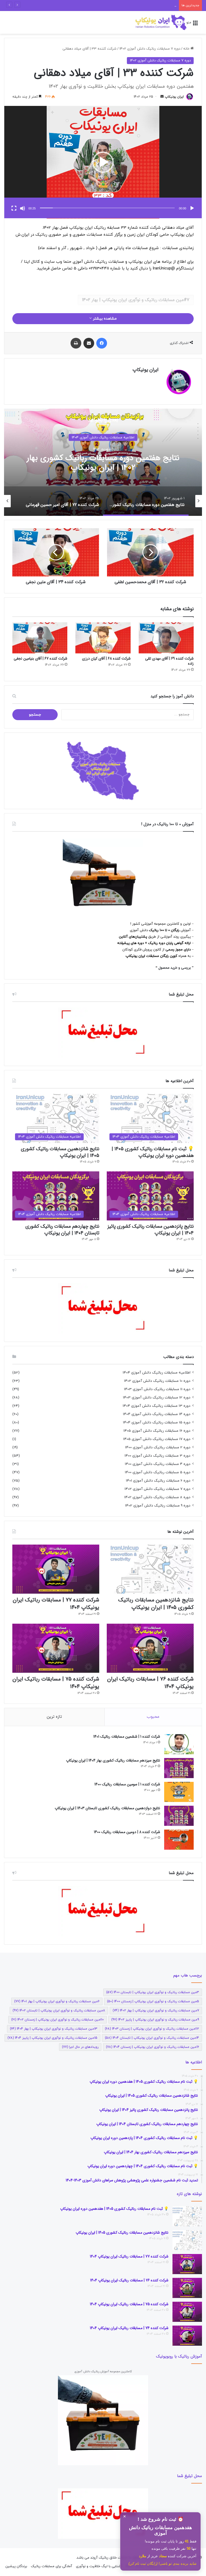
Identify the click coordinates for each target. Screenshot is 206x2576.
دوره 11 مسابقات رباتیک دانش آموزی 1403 (157, 1389)
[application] (103, 162)
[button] (103, 162)
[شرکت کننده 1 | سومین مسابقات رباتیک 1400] (179, 1792)
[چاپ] (76, 343)
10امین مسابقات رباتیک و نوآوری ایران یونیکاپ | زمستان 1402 (58, 2020)
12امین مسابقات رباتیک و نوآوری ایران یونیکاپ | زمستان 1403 (152, 2029)
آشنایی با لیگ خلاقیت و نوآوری (99, 2566)
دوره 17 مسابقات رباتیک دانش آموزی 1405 (157, 1439)
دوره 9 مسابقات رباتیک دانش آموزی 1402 (158, 1506)
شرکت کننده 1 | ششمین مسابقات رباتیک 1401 (127, 1737)
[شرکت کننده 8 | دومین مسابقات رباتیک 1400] (179, 1840)
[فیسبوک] (102, 343)
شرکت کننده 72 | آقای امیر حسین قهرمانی (88, 463)
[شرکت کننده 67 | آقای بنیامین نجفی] (40, 638)
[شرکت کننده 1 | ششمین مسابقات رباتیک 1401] (179, 1744)
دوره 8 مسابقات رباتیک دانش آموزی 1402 (157, 1497)
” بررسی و (186, 968)
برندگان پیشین (16, 2566)
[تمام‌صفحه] (14, 208)
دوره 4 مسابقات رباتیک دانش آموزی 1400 (158, 1464)
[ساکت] (23, 208)
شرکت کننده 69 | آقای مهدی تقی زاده (169, 661)
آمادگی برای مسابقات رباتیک (51, 2566)
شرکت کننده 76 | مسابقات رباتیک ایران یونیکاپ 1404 (150, 1683)
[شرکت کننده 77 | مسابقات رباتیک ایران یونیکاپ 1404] (56, 1569)
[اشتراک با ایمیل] (89, 343)
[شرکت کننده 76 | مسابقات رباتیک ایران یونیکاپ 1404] (150, 1648)
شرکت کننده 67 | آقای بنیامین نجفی (41, 658)
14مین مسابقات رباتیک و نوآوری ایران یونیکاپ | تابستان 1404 (152, 2038)
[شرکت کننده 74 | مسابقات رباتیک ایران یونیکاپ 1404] (187, 2336)
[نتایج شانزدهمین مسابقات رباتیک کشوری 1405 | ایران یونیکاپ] (150, 1569)
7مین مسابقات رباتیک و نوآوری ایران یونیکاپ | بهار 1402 (136, 300)
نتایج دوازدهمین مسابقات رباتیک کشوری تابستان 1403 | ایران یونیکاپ (107, 1808)
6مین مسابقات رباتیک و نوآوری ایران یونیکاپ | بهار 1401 (57, 2001)
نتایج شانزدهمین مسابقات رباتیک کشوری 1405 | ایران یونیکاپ (60, 1152)
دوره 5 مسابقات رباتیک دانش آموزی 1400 (158, 1472)
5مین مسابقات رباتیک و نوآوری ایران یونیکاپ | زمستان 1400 (153, 2001)
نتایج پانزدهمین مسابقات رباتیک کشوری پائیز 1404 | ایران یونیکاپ (151, 1230)
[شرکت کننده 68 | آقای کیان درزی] (103, 638)
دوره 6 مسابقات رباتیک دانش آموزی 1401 (158, 1481)
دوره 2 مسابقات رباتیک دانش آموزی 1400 (158, 1447)
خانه (187, 49)
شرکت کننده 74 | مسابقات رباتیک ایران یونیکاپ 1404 (129, 2328)
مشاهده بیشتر (104, 319)
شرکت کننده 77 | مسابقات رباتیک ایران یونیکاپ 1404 (56, 1604)
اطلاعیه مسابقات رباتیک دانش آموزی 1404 (157, 1373)
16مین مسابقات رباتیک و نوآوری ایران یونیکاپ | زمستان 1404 (152, 2047)
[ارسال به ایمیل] (162, 97)
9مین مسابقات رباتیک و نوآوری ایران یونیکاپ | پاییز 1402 (155, 2020)
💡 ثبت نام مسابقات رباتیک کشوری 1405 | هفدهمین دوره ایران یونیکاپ (153, 1152)
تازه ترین (54, 1717)
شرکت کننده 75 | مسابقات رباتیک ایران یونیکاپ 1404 (56, 1683)
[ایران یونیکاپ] (161, 22)
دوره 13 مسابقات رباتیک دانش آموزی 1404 (157, 1406)
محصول (165, 968)
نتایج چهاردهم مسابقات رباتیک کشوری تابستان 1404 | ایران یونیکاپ (62, 1230)
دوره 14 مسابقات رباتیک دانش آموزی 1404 (157, 1414)
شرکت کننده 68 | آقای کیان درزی (106, 658)
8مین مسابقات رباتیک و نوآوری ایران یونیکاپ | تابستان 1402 (59, 2011)
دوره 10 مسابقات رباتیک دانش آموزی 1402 (157, 1381)
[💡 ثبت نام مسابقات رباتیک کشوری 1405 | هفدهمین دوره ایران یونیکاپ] (187, 2216)
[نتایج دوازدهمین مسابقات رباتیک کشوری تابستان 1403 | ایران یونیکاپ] (179, 1816)
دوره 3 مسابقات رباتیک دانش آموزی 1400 (157, 1456)
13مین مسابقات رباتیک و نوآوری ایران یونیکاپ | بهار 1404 (54, 2029)
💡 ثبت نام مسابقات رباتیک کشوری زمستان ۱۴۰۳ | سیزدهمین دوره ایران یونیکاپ (116, 5)
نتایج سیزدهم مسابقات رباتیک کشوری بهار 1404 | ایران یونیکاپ (113, 1760)
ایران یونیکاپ (174, 97)
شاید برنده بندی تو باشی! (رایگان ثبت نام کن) (162, 2564)
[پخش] (192, 208)
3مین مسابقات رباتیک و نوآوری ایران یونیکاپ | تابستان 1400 (153, 1992)
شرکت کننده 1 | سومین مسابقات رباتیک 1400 (127, 1784)
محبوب (153, 1717)
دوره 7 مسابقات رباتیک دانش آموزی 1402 (150, 49)
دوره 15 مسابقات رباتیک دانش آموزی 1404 (157, 1422)
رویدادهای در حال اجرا (80, 2047)
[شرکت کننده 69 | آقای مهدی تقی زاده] (166, 638)
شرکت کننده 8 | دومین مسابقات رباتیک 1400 (127, 1832)
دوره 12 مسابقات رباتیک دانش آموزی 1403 (157, 1398)
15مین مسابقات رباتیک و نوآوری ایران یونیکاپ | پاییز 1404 (52, 2038)
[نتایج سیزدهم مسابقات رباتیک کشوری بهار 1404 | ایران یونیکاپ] (179, 1768)
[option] (139, 501)
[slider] (107, 208)
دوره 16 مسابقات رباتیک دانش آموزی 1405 (157, 1431)
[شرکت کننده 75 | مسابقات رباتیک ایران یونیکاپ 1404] (56, 1648)
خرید (174, 968)
